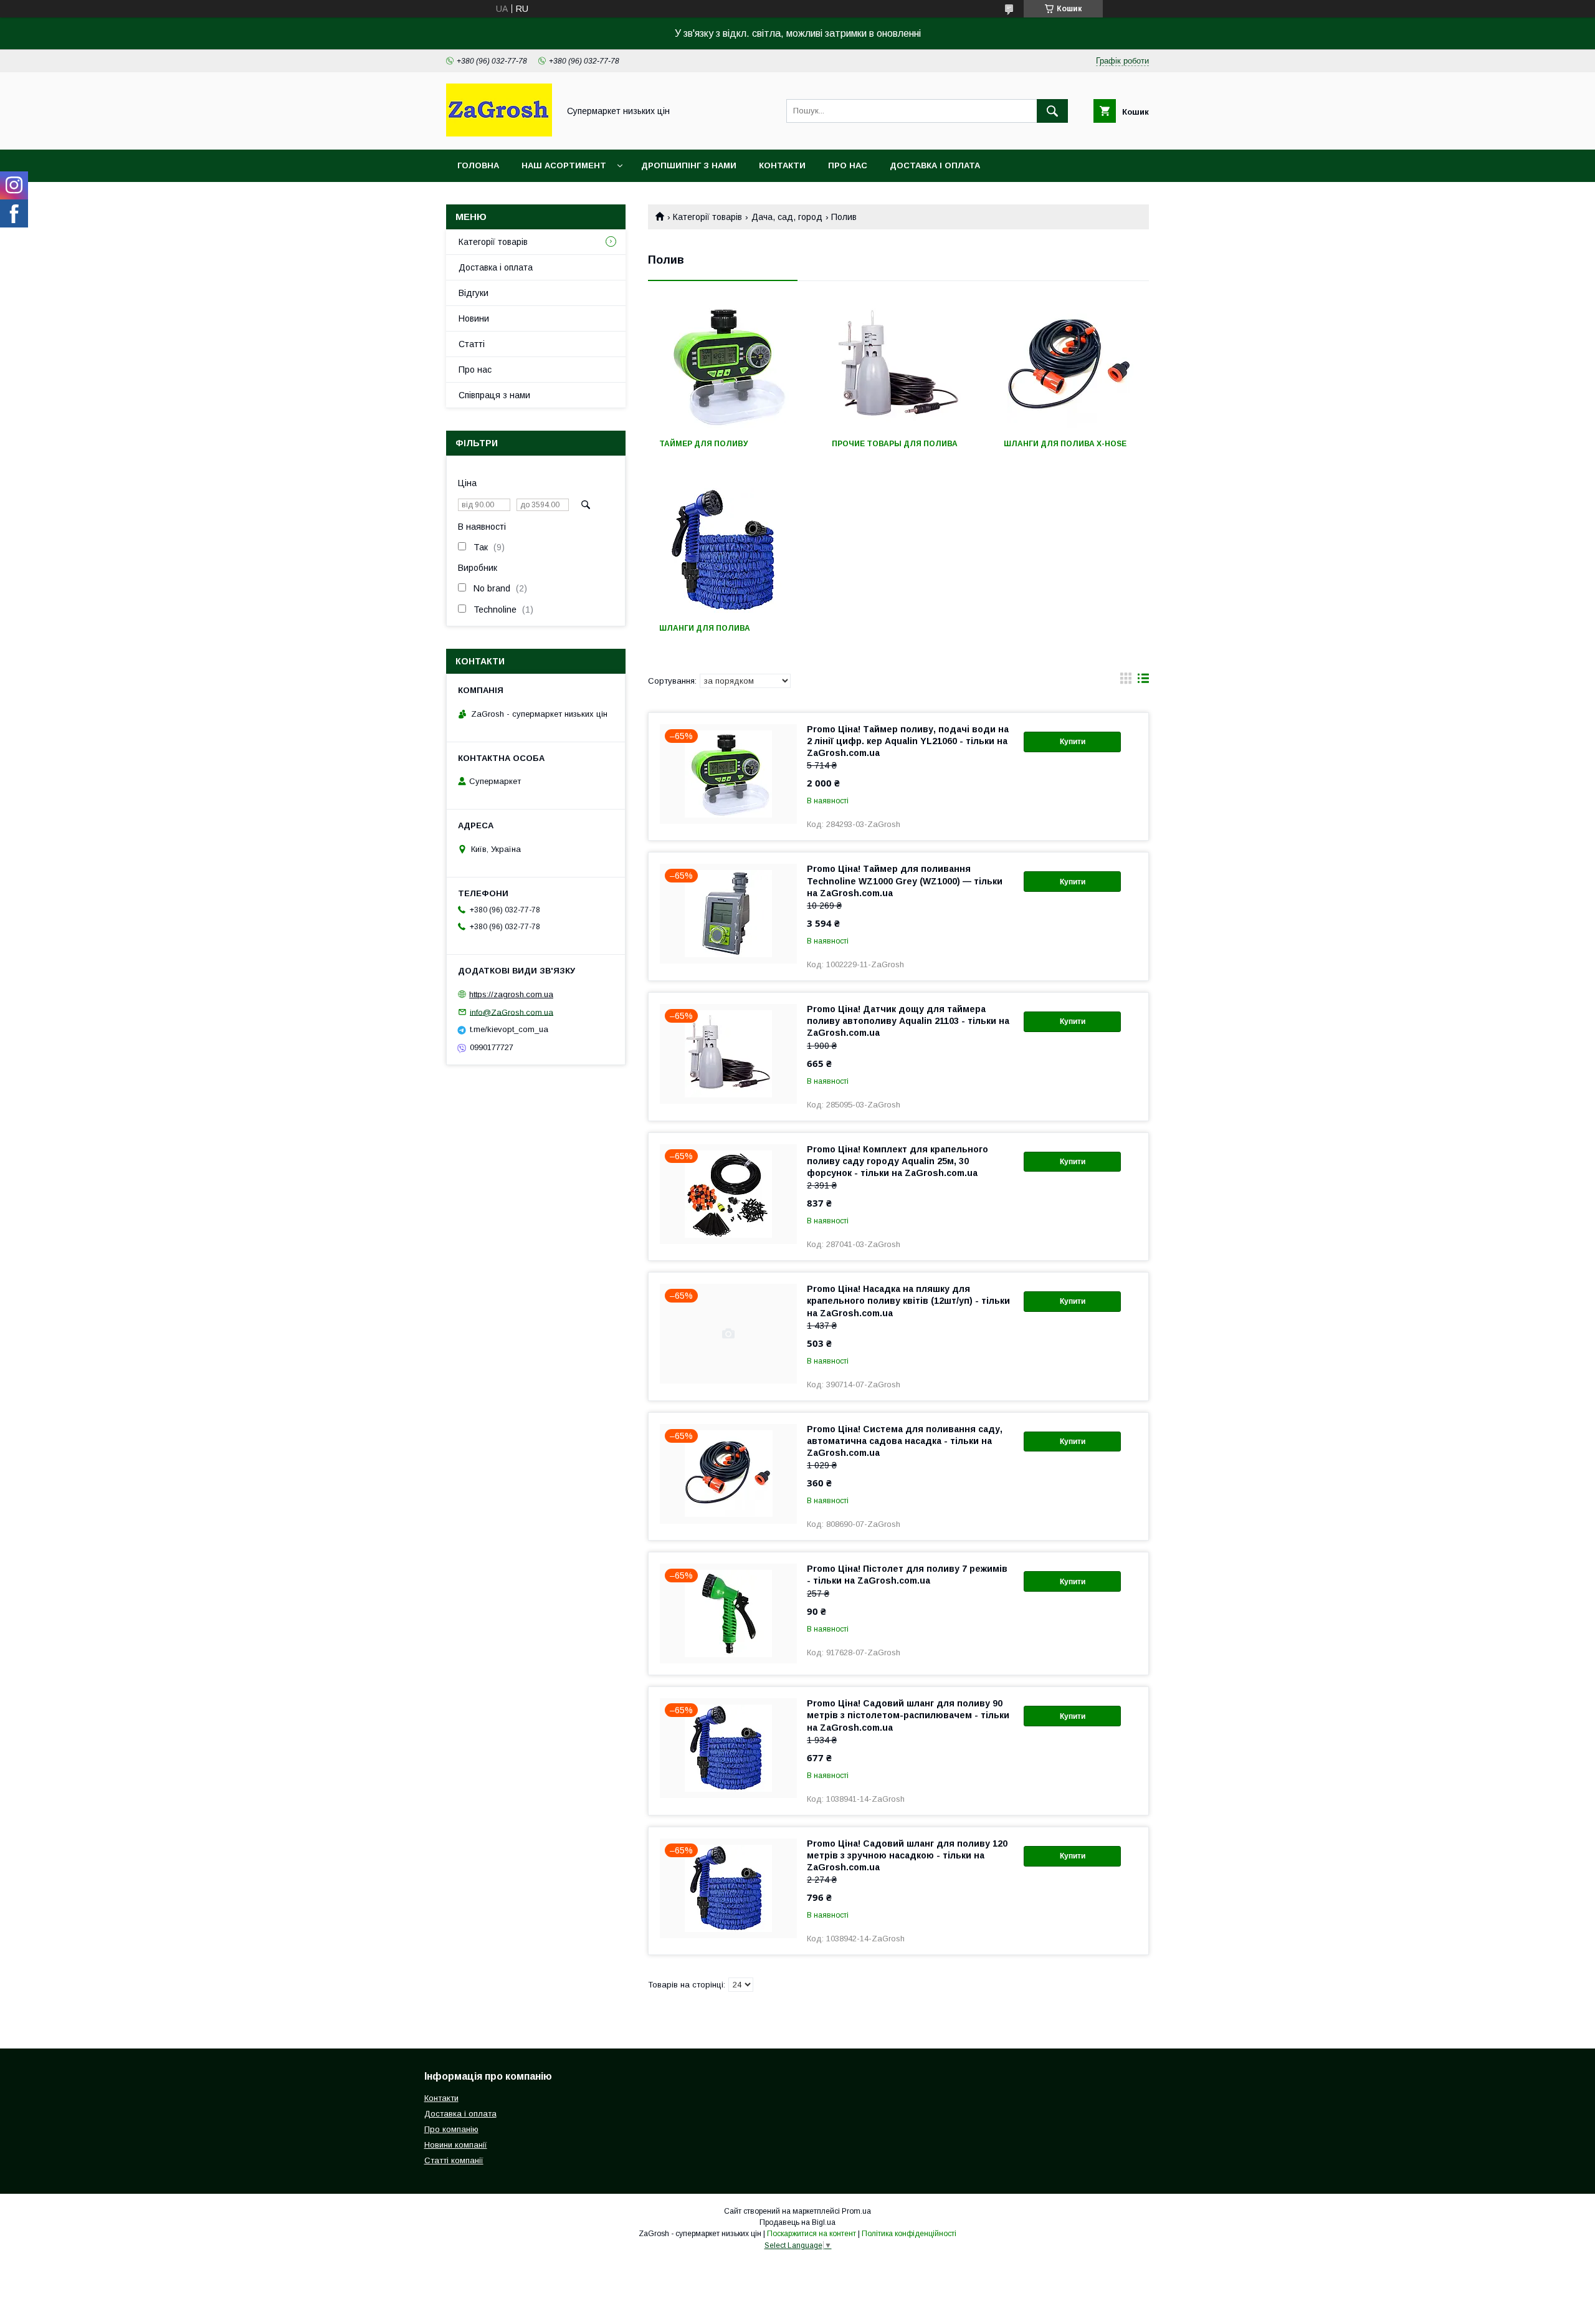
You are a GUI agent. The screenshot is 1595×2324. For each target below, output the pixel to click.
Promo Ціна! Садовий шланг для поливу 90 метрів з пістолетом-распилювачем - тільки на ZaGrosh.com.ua (908, 1715)
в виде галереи (1126, 681)
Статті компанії (454, 2160)
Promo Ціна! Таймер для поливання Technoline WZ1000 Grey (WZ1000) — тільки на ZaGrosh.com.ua (905, 881)
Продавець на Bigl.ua (797, 2222)
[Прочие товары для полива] (899, 366)
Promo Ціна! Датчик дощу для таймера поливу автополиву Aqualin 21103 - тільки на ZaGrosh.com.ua (908, 1021)
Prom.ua (856, 2211)
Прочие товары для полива (895, 444)
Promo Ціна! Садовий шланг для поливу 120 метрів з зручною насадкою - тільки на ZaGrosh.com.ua (907, 1855)
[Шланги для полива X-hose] (1071, 366)
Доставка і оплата (935, 165)
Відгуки (474, 293)
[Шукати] (1052, 111)
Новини (474, 318)
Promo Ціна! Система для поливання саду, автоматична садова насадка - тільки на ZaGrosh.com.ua (905, 1441)
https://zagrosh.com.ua (511, 994)
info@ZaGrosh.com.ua (512, 1012)
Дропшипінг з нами (689, 165)
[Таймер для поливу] (726, 366)
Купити (1073, 742)
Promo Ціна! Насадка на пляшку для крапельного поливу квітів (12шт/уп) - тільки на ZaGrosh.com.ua (908, 1301)
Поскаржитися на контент (812, 2234)
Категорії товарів (707, 217)
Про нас (848, 165)
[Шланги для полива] (726, 550)
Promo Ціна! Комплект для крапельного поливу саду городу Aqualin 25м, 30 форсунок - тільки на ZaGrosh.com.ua (897, 1161)
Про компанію (451, 2129)
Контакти (782, 165)
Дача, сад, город (787, 217)
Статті (472, 344)
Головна (478, 165)
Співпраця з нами (494, 395)
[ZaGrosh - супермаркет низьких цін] (499, 133)
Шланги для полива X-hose (1065, 444)
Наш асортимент (564, 165)
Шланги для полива (705, 628)
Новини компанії (456, 2145)
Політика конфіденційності (909, 2234)
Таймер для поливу (703, 444)
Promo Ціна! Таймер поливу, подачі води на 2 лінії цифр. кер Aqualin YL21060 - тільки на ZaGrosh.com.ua (908, 741)
